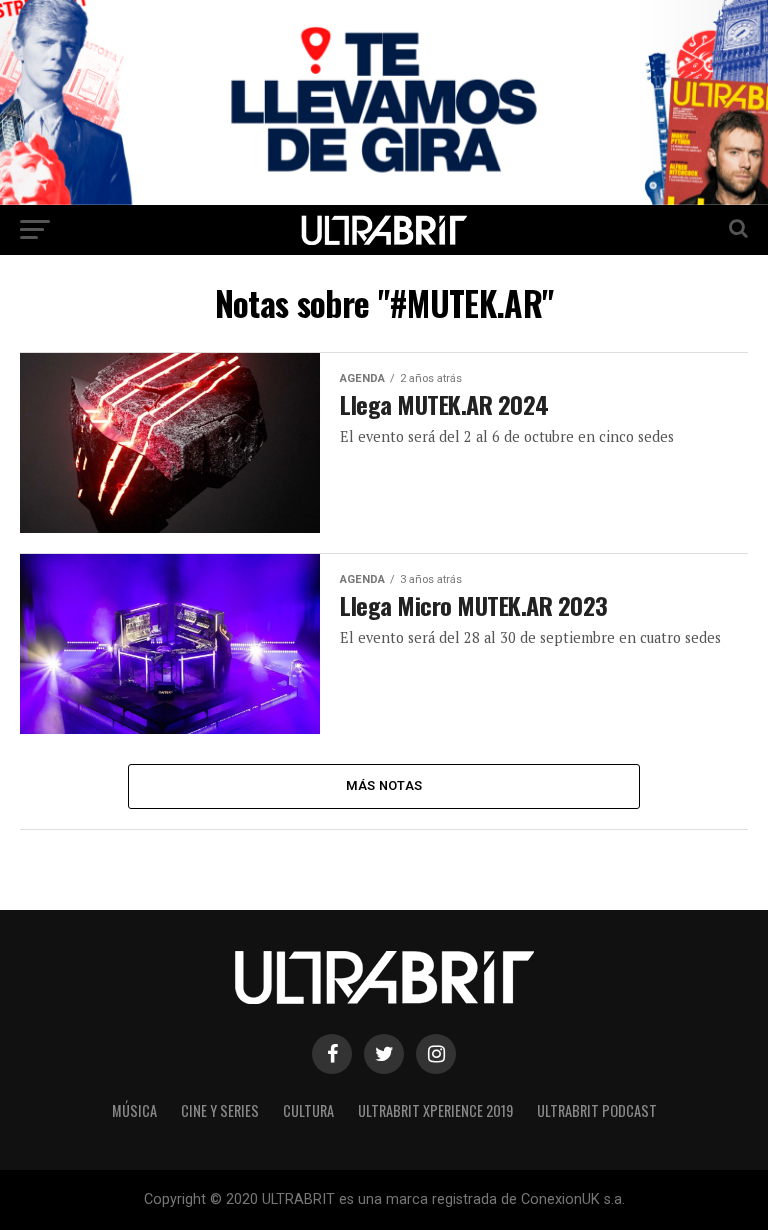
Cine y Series (220, 1110)
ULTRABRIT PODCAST (597, 1110)
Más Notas (384, 785)
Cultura (308, 1110)
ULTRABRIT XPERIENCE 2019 (435, 1110)
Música (134, 1110)
